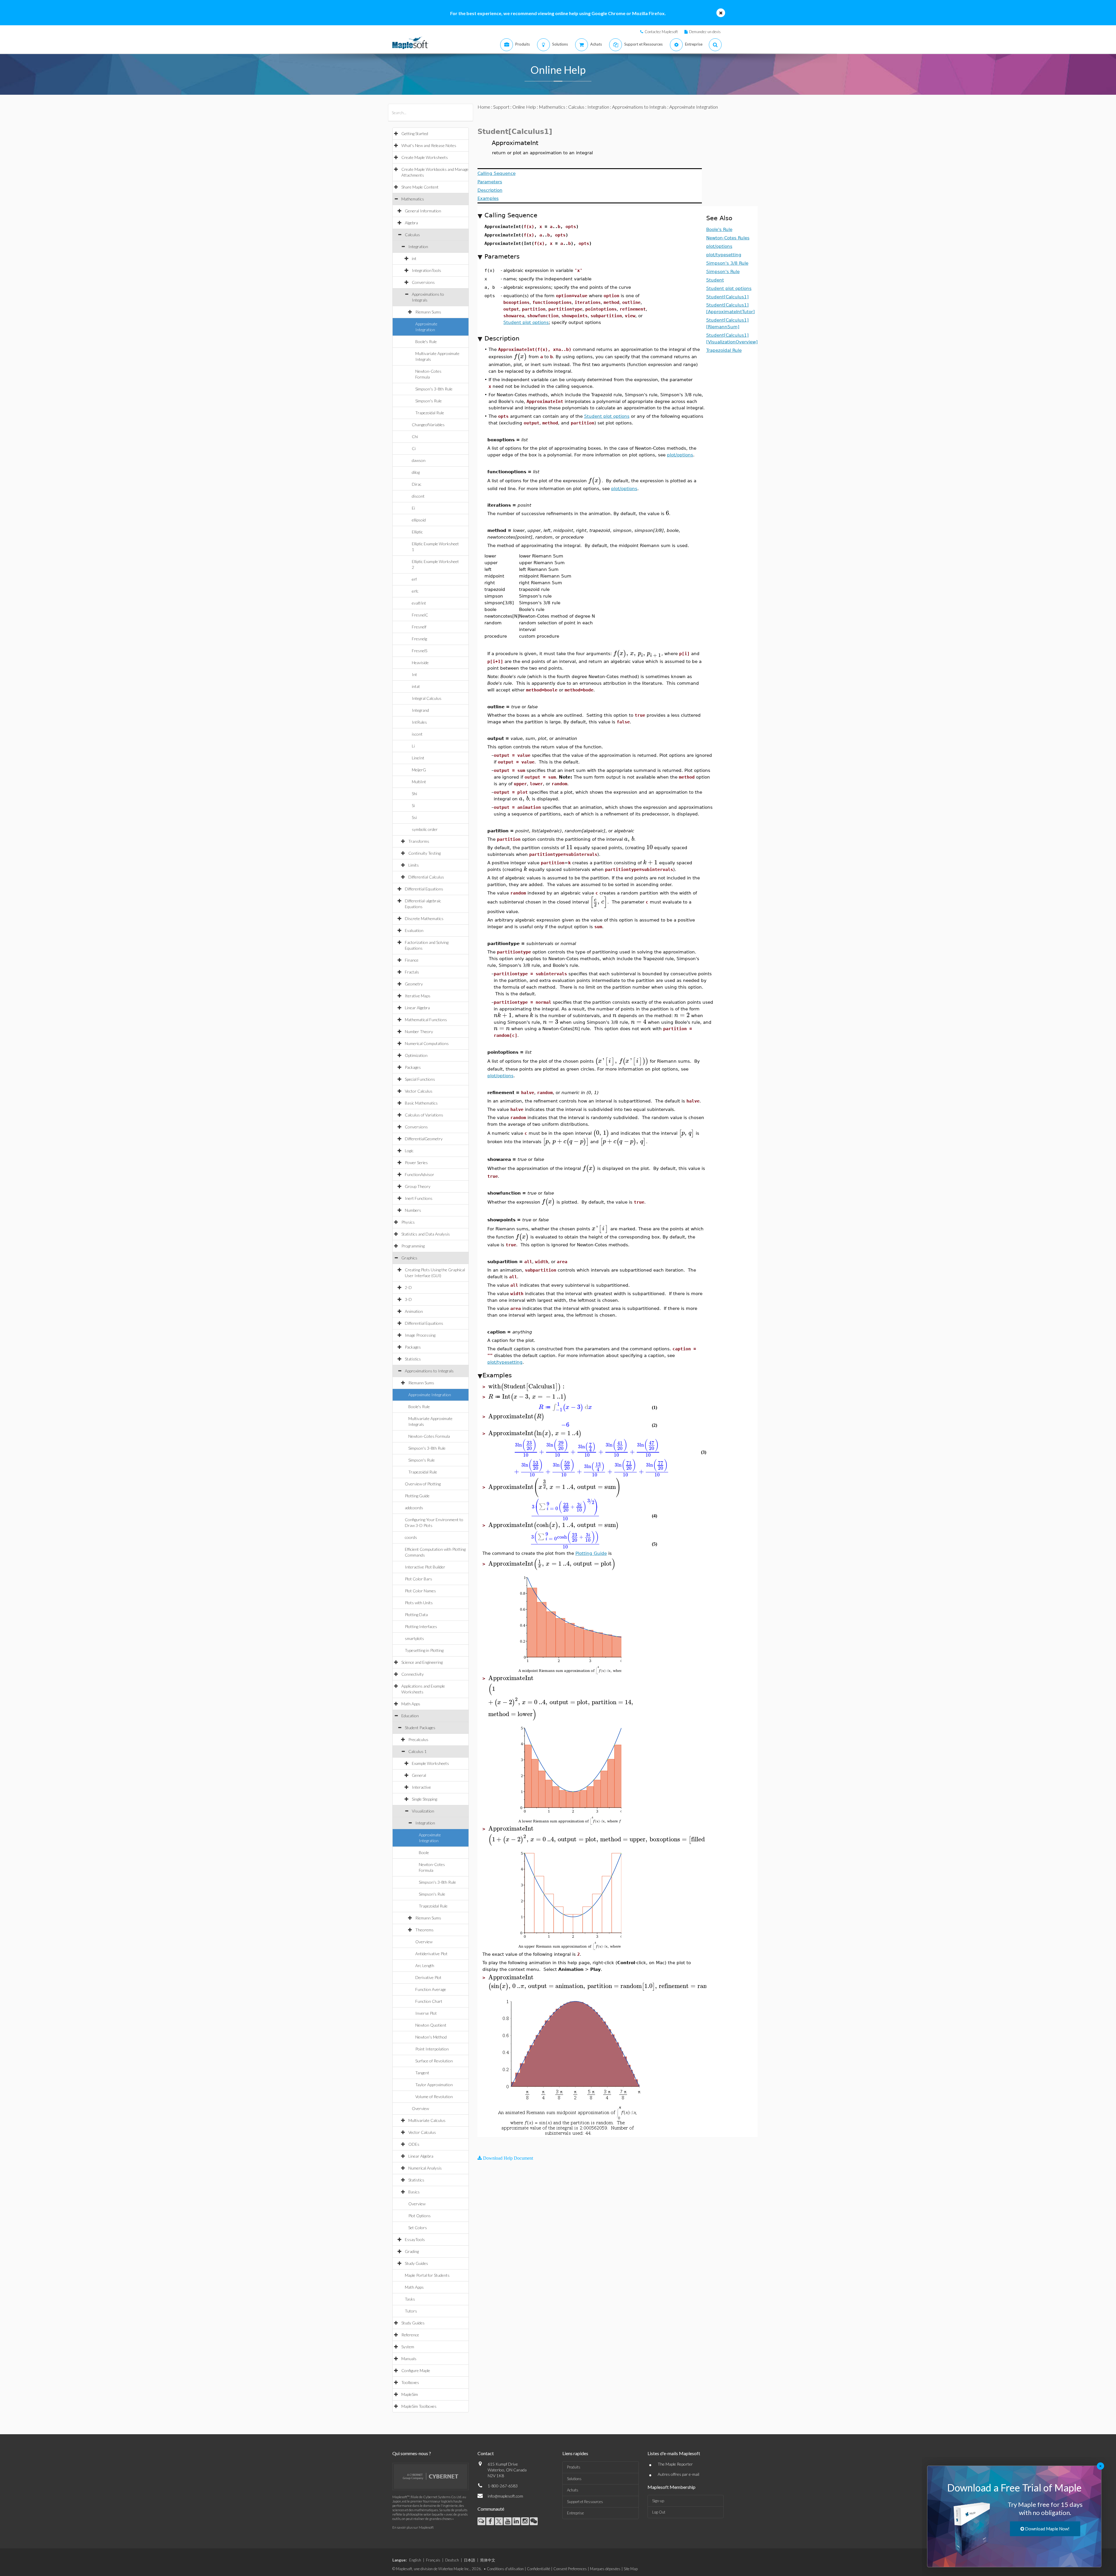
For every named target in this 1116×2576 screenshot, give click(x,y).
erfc (415, 591)
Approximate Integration (430, 1395)
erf (414, 579)
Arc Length (425, 1965)
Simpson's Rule (429, 401)
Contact (486, 2453)
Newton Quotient (431, 2025)
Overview (424, 1942)
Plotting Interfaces (421, 1626)
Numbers (413, 1210)
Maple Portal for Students (427, 2275)
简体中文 (488, 2560)
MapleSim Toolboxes (419, 2406)
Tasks (410, 2299)
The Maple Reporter (675, 2464)
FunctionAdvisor (420, 1174)
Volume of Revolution (434, 2097)
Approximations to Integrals (429, 1371)
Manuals (409, 2359)
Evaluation (414, 930)
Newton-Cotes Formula (429, 1436)
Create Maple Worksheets (425, 157)
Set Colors (418, 2228)
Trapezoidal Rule (430, 413)
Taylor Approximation (434, 2085)
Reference (410, 2335)
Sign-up (658, 2501)
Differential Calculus (426, 877)
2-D (408, 1287)
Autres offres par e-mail (678, 2474)
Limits (414, 865)
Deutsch (452, 2560)
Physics (408, 1222)
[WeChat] (534, 2521)
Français (433, 2560)
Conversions (423, 282)
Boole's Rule (426, 342)
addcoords (414, 1508)
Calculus (412, 235)
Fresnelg (419, 639)
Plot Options (420, 2216)
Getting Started (415, 133)
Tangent (422, 2073)
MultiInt (419, 782)
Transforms (419, 841)
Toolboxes (410, 2382)
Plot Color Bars (419, 1579)
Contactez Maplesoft (661, 32)
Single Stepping (424, 1799)
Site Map (631, 2569)
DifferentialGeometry (424, 1139)
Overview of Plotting (423, 1484)
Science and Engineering (422, 1662)
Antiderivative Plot (431, 1954)
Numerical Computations (427, 1043)
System (408, 2347)
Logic (409, 1151)
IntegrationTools (426, 270)
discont (418, 496)
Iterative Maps (418, 996)
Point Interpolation (432, 2049)
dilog (416, 472)
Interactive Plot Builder (425, 1567)
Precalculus (418, 1739)
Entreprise (575, 2513)
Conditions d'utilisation (505, 2569)
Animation (414, 1311)
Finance (412, 960)
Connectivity (413, 1674)
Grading (412, 2251)
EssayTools (415, 2239)
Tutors (411, 2311)
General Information (423, 211)
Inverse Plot (426, 2013)
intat (416, 686)
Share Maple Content (420, 187)
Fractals (412, 972)
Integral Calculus (427, 698)
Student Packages (420, 1728)
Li (413, 746)
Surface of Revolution (434, 2061)
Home (484, 107)
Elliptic (417, 532)
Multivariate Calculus (427, 2120)
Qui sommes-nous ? (412, 2453)
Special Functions (420, 1079)
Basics (414, 2192)
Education (410, 1716)
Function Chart (429, 2001)
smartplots (414, 1638)
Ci (414, 448)
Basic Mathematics (421, 1103)
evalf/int (419, 603)
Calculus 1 (417, 1751)
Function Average (431, 1989)
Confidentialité (539, 2569)
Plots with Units (419, 1603)
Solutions (574, 2479)
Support (501, 107)
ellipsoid (419, 520)
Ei (413, 508)
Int (414, 674)
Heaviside (420, 663)
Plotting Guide (417, 1496)
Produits (574, 2467)
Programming (413, 1246)
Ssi (414, 817)
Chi (415, 436)
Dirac (417, 484)
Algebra (411, 223)
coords (411, 1537)
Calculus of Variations (424, 1115)
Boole (424, 1852)
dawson (419, 460)
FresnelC (420, 615)
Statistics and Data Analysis (426, 1234)
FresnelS (420, 651)
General (419, 1775)
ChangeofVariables (428, 425)
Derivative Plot (428, 1977)
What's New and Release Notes (429, 145)
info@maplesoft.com (505, 2496)
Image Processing (420, 1335)
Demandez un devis (705, 32)
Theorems (424, 1930)
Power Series (416, 1162)
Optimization (416, 1055)
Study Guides (416, 2263)
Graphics (409, 1258)
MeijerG (419, 770)
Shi (414, 794)
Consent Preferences (570, 2569)
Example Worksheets (430, 1763)
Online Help (524, 107)
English (415, 2560)
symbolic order (425, 829)
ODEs (414, 2144)
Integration (418, 247)
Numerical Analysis (425, 2168)
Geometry (414, 984)
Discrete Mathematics (424, 918)
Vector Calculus (419, 1091)
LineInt (418, 758)
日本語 (470, 2560)
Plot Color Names (420, 1591)
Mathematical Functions (426, 1020)
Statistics (413, 1359)
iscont (417, 734)
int (414, 258)
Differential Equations (424, 889)
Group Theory (418, 1186)
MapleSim (410, 2394)
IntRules (419, 722)
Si (413, 805)
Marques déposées (605, 2569)
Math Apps (411, 1704)
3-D (408, 1299)
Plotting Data (416, 1615)
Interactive (421, 1787)
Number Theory (419, 1031)
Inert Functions (419, 1198)
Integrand (420, 710)
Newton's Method (431, 2037)
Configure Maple (416, 2370)
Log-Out (659, 2512)
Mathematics (413, 199)
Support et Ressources (585, 2502)
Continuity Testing (424, 853)
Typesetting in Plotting (424, 1650)
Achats (573, 2490)
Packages (413, 1067)
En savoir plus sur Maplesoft (413, 2527)
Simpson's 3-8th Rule (434, 389)
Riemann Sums (428, 312)
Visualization (423, 1811)
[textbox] (521, 356)
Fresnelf (419, 627)
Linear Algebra (417, 1008)
